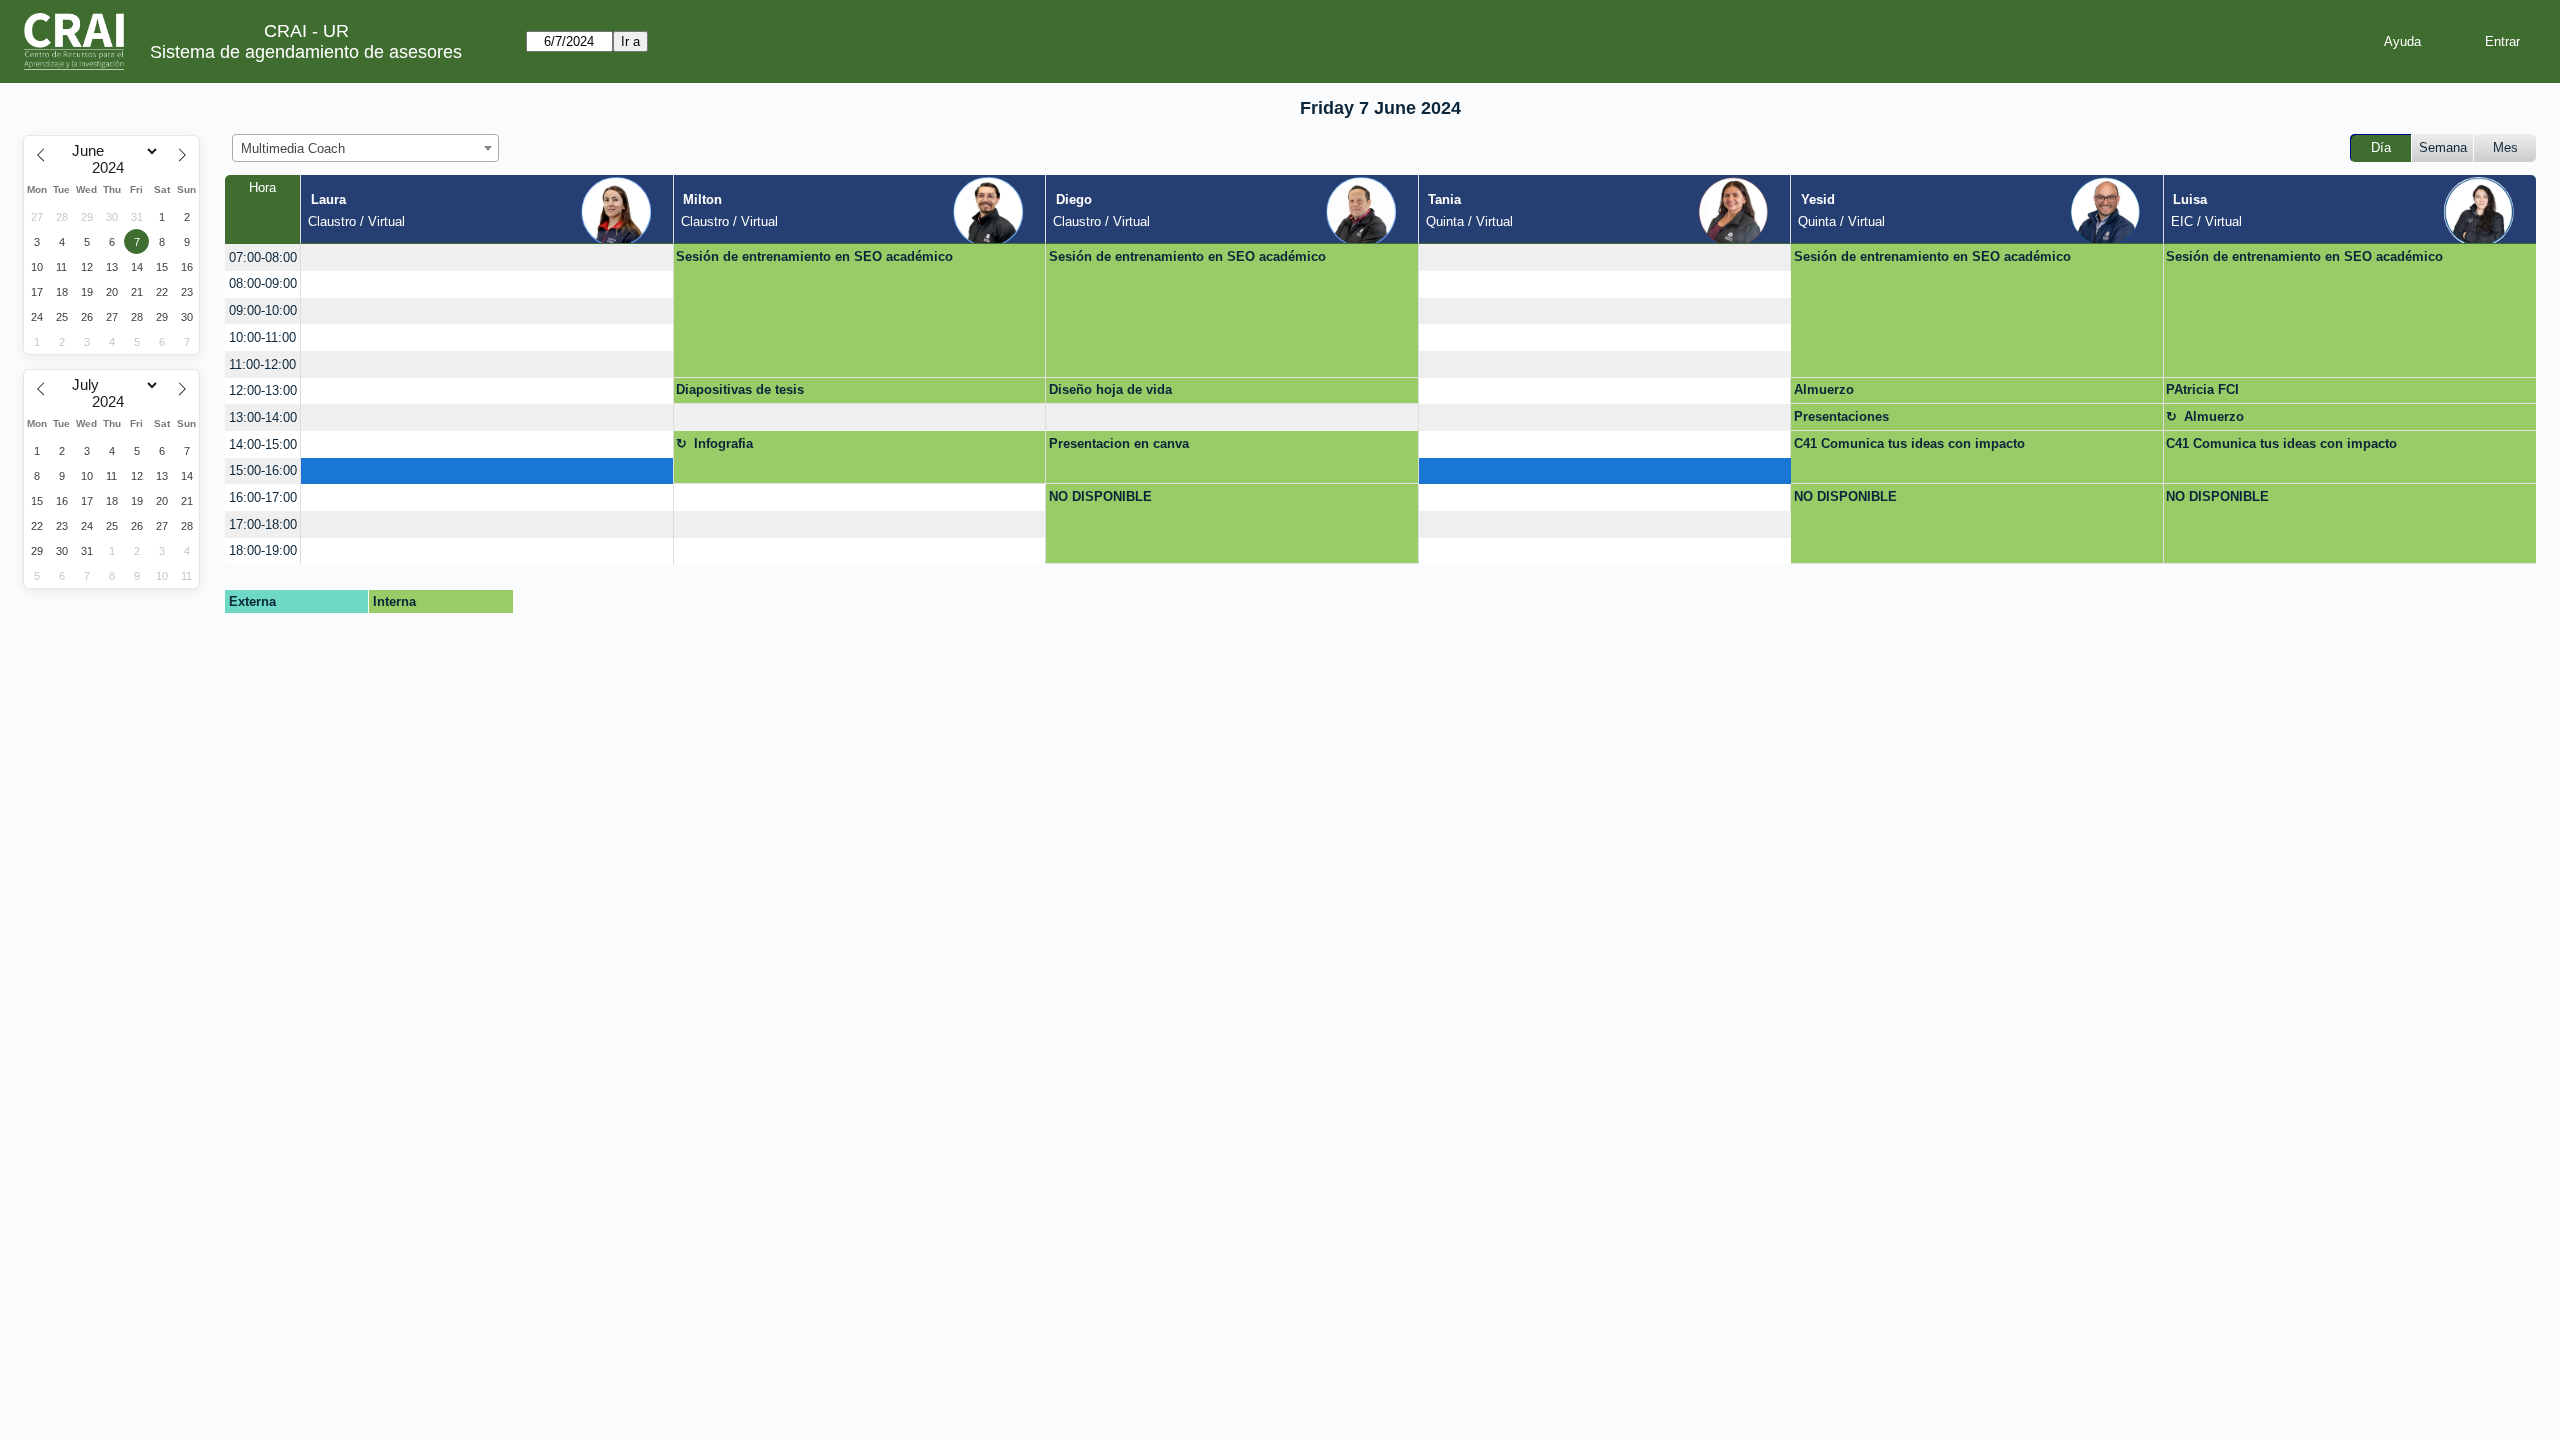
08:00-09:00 (263, 283)
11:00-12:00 (262, 364)
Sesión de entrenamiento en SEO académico (814, 256)
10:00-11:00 (262, 337)
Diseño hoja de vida (1110, 389)
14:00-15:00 (263, 444)
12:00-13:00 (263, 390)
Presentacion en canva (1119, 443)
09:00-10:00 (263, 310)
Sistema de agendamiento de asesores (306, 52)
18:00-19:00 (263, 550)
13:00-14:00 (263, 417)
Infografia (723, 443)
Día (2381, 147)
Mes (2505, 147)
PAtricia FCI (2202, 389)
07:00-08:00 (263, 257)
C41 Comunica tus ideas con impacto (1909, 443)
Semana (2443, 147)
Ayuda (2402, 41)
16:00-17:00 (263, 497)
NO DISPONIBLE (1100, 496)
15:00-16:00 (263, 470)
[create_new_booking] (486, 257)
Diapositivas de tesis (740, 389)
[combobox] (365, 148)
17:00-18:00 (263, 524)
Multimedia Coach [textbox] (293, 148)
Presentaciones (1841, 416)
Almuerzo (1824, 389)
